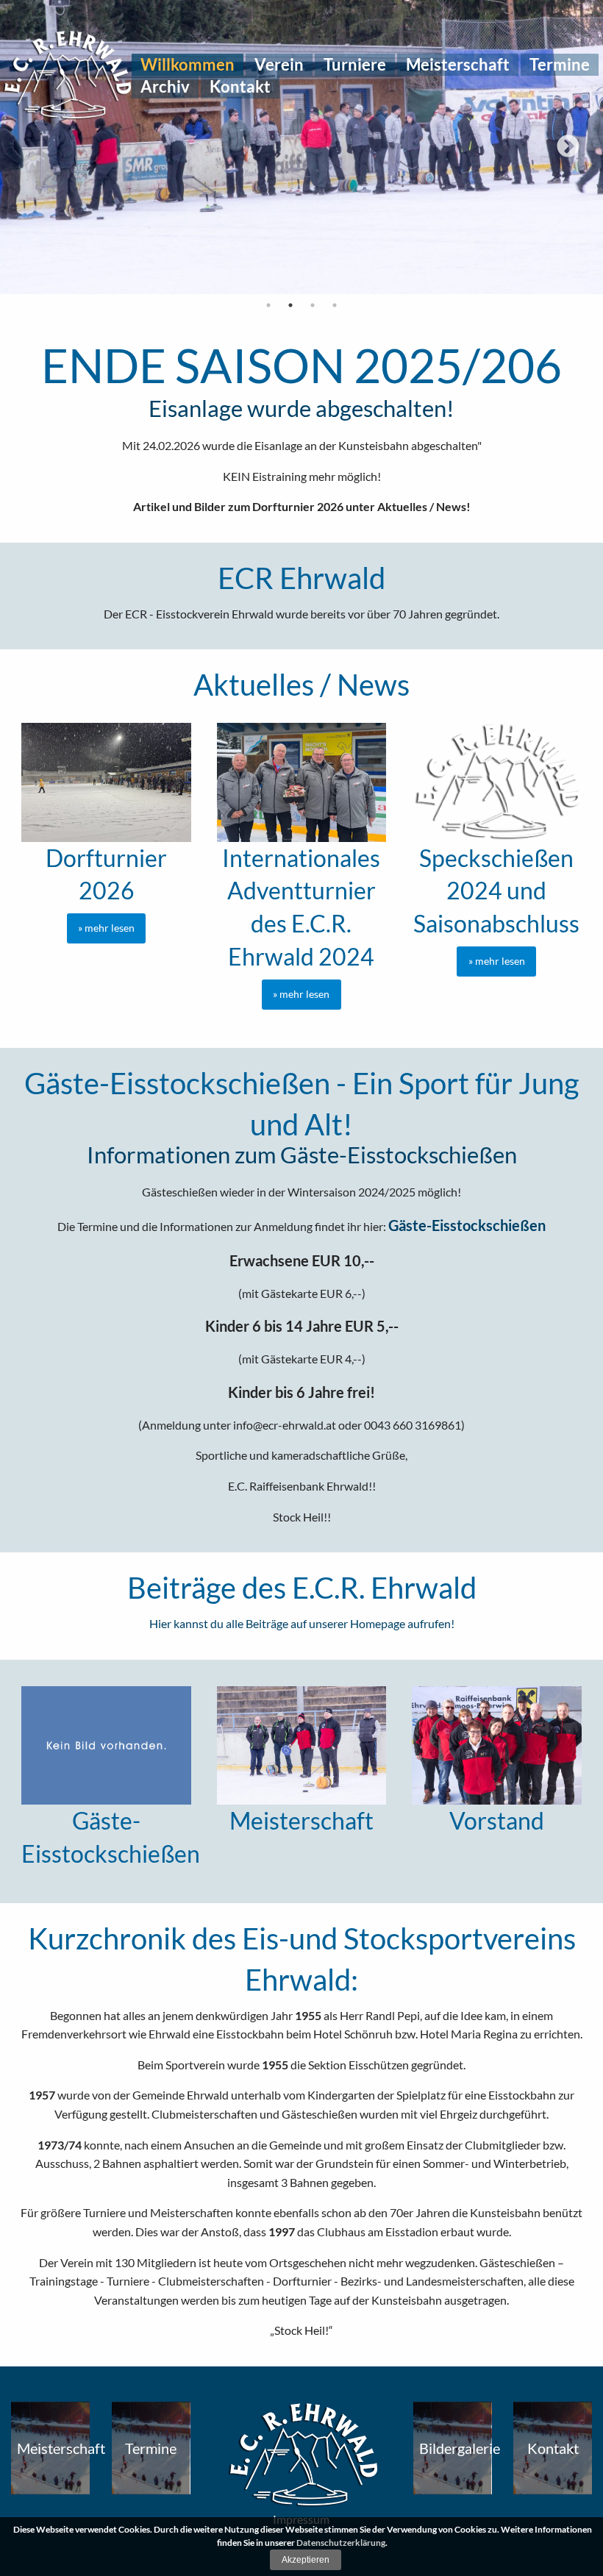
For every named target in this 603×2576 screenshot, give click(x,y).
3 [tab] (313, 305)
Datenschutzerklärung (341, 2543)
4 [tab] (335, 305)
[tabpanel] (301, 147)
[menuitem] (188, 65)
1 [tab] (268, 305)
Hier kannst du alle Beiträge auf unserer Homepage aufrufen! (302, 1623)
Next (568, 147)
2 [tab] (290, 305)
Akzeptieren (306, 2560)
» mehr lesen (106, 928)
